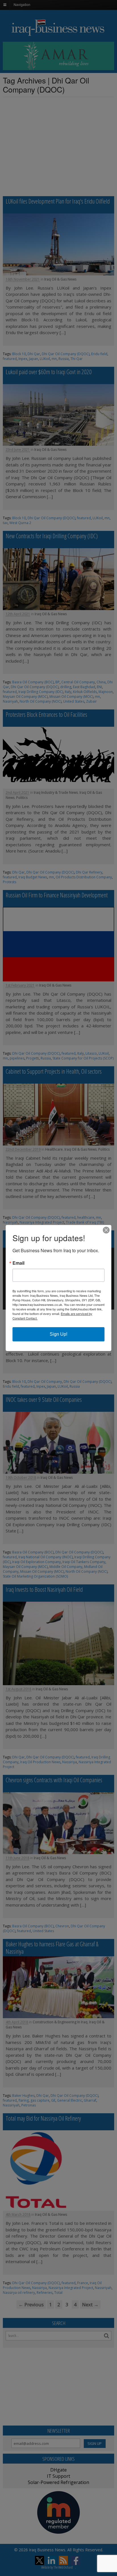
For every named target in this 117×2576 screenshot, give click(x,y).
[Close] (106, 1230)
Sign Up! (58, 1334)
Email (18, 1263)
